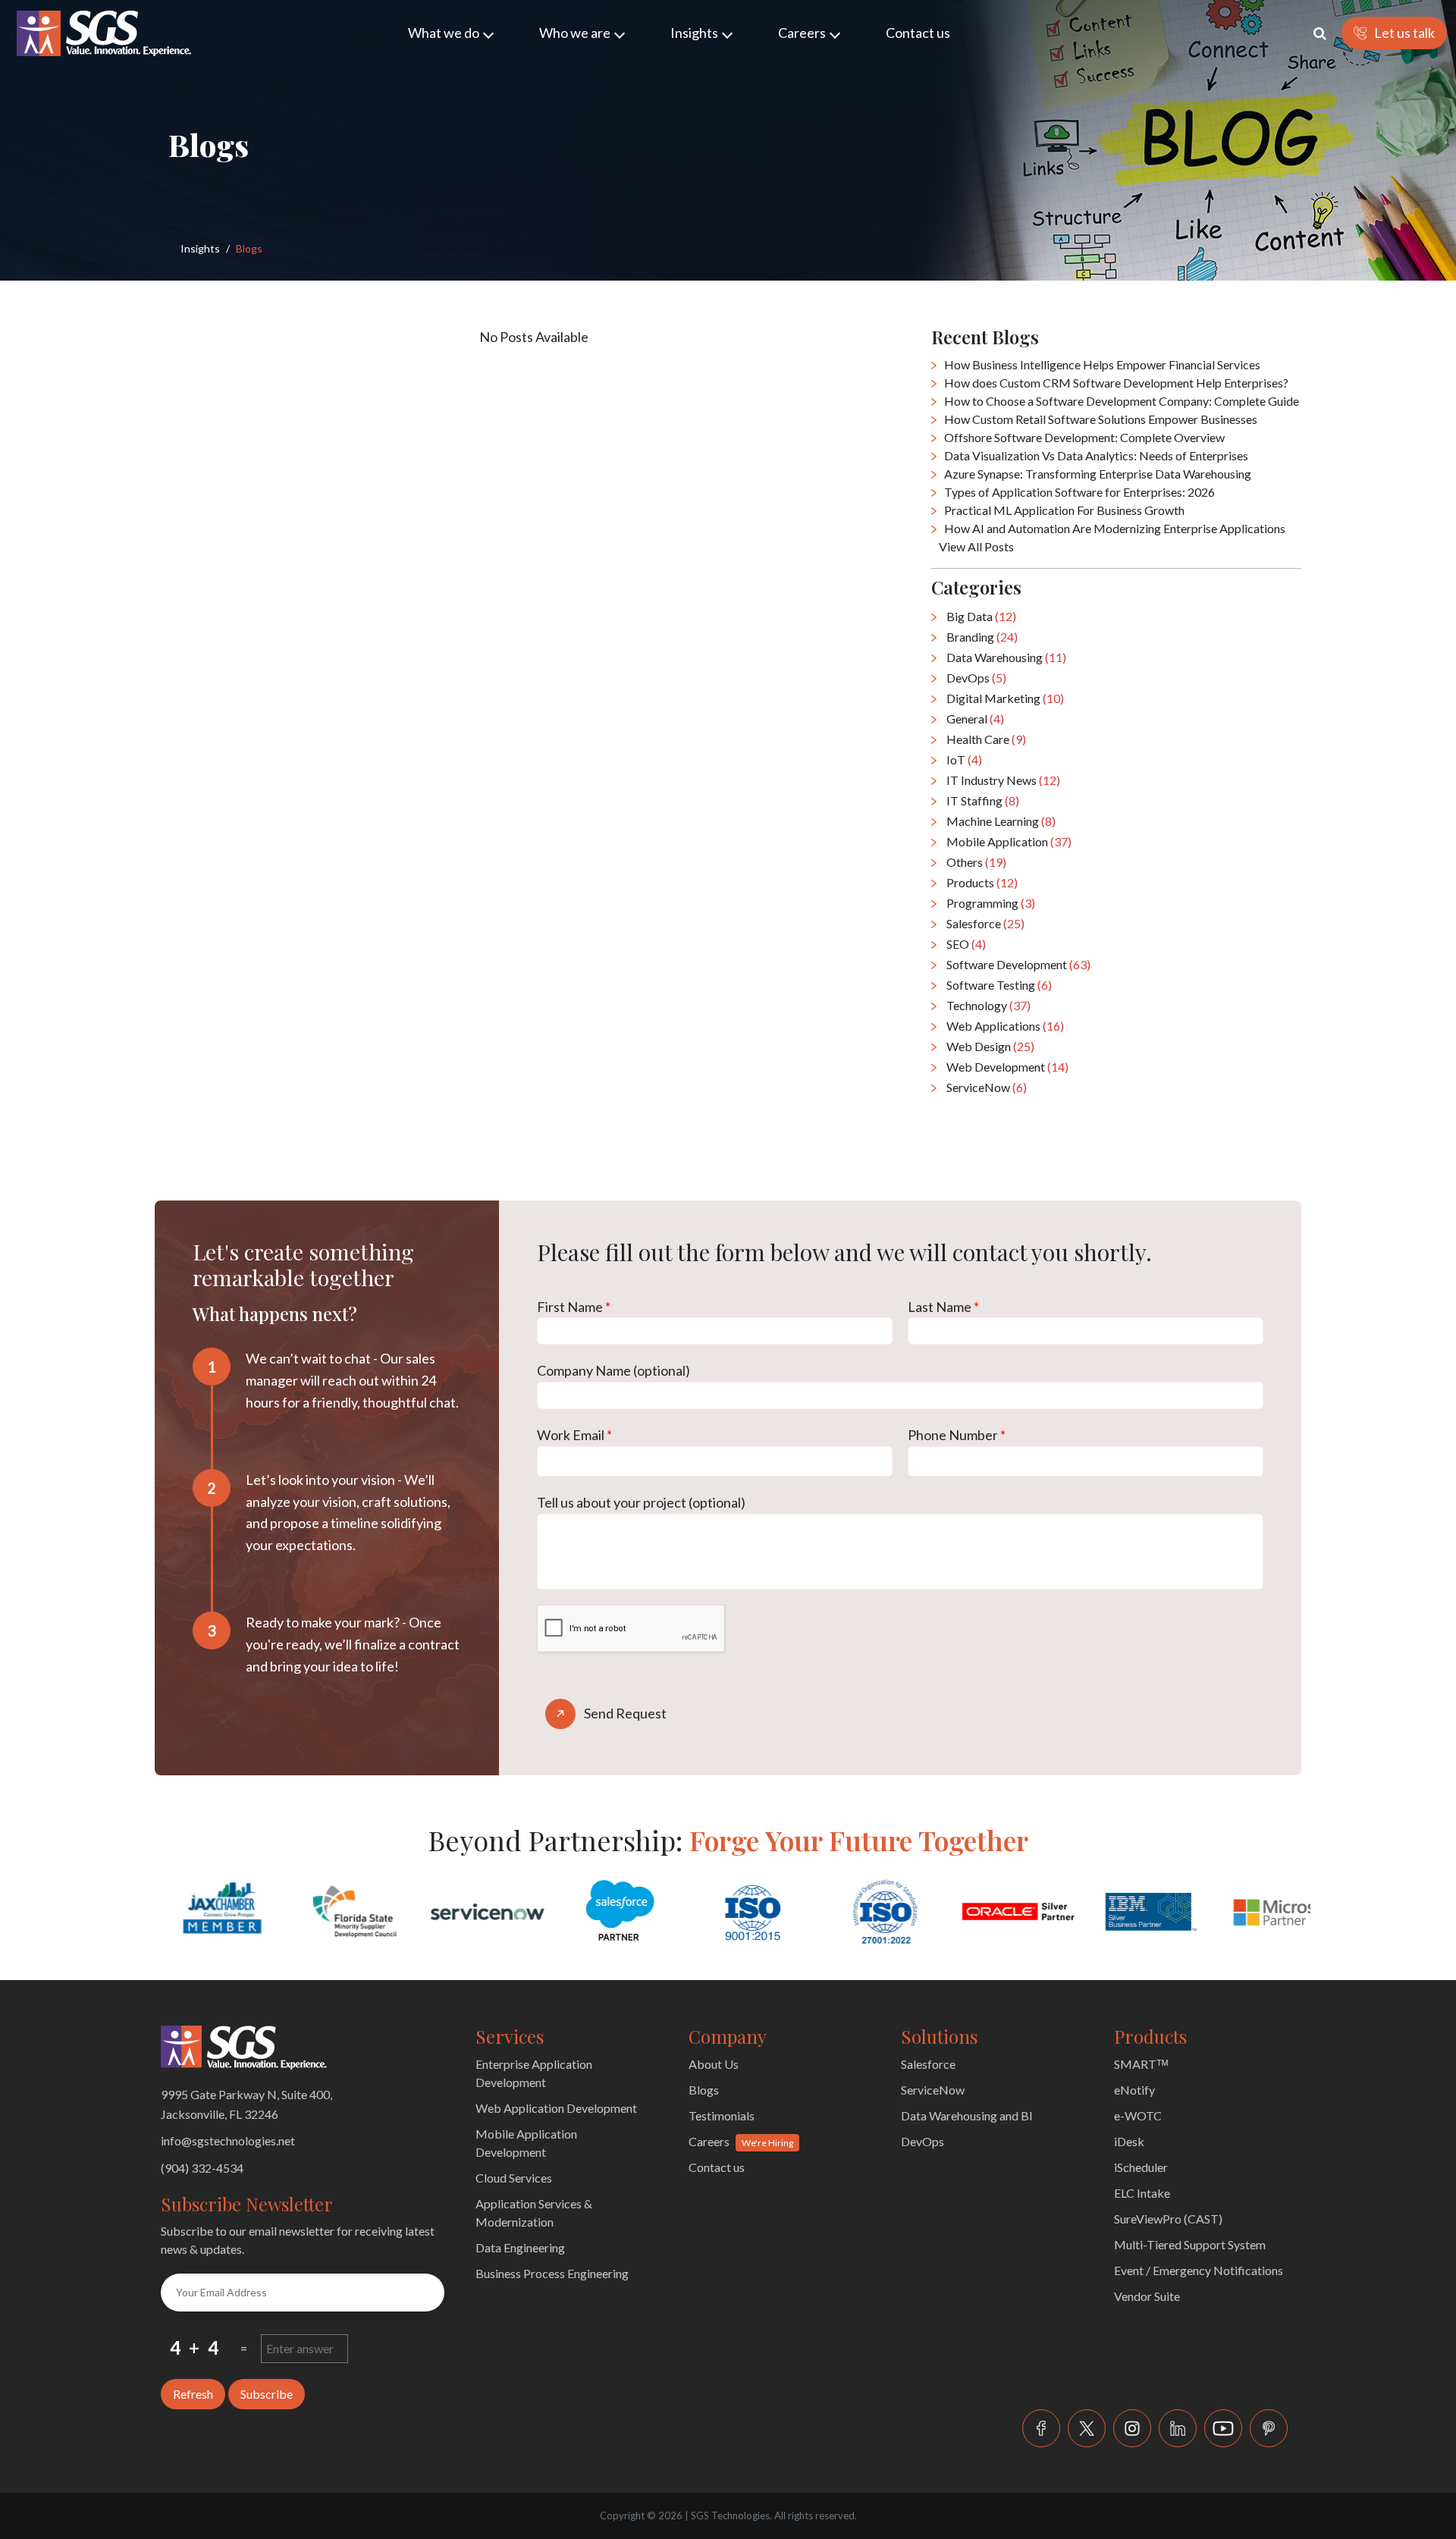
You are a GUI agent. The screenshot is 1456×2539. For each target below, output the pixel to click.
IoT (964, 760)
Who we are (575, 33)
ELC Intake (1142, 2193)
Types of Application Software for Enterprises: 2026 (1079, 492)
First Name (574, 1307)
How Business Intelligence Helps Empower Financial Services (1102, 364)
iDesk (1129, 2141)
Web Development (1007, 1067)
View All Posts (976, 546)
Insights (694, 33)
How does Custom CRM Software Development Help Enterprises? (1116, 383)
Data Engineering (520, 2247)
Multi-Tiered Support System (1190, 2244)
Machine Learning (1001, 821)
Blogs (704, 2090)
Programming (991, 903)
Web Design (990, 1046)
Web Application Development (556, 2108)
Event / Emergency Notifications (1199, 2270)
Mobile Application (1009, 841)
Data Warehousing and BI (967, 2115)
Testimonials (722, 2115)
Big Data (981, 616)
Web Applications (1005, 1026)
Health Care (986, 739)
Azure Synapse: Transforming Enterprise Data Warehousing (1098, 474)
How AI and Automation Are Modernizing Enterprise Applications (1115, 528)
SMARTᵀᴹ (1141, 2064)
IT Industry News (1003, 780)
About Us (714, 2064)
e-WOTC (1138, 2115)
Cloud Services (514, 2178)
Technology (988, 1005)
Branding (982, 637)
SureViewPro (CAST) (1168, 2219)
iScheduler (1141, 2167)
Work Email (574, 1435)
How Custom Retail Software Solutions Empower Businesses (1101, 419)
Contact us (918, 33)
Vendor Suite (1147, 2296)
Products (982, 882)
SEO (966, 944)
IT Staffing (983, 800)
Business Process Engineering (552, 2273)
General (975, 719)
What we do (444, 33)
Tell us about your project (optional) (641, 1502)
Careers (802, 33)
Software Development (1018, 964)
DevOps (976, 678)
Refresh (193, 2394)
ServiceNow (987, 1087)
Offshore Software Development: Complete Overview (1084, 437)
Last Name (943, 1307)
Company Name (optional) (613, 1370)
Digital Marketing (1005, 698)
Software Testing (999, 985)
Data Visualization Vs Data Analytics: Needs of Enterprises (1096, 455)
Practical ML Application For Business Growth (1064, 510)
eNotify (1134, 2090)
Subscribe (267, 2394)
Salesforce (985, 923)
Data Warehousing (1006, 657)
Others (976, 862)
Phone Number (957, 1435)
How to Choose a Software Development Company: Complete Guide (1122, 401)
